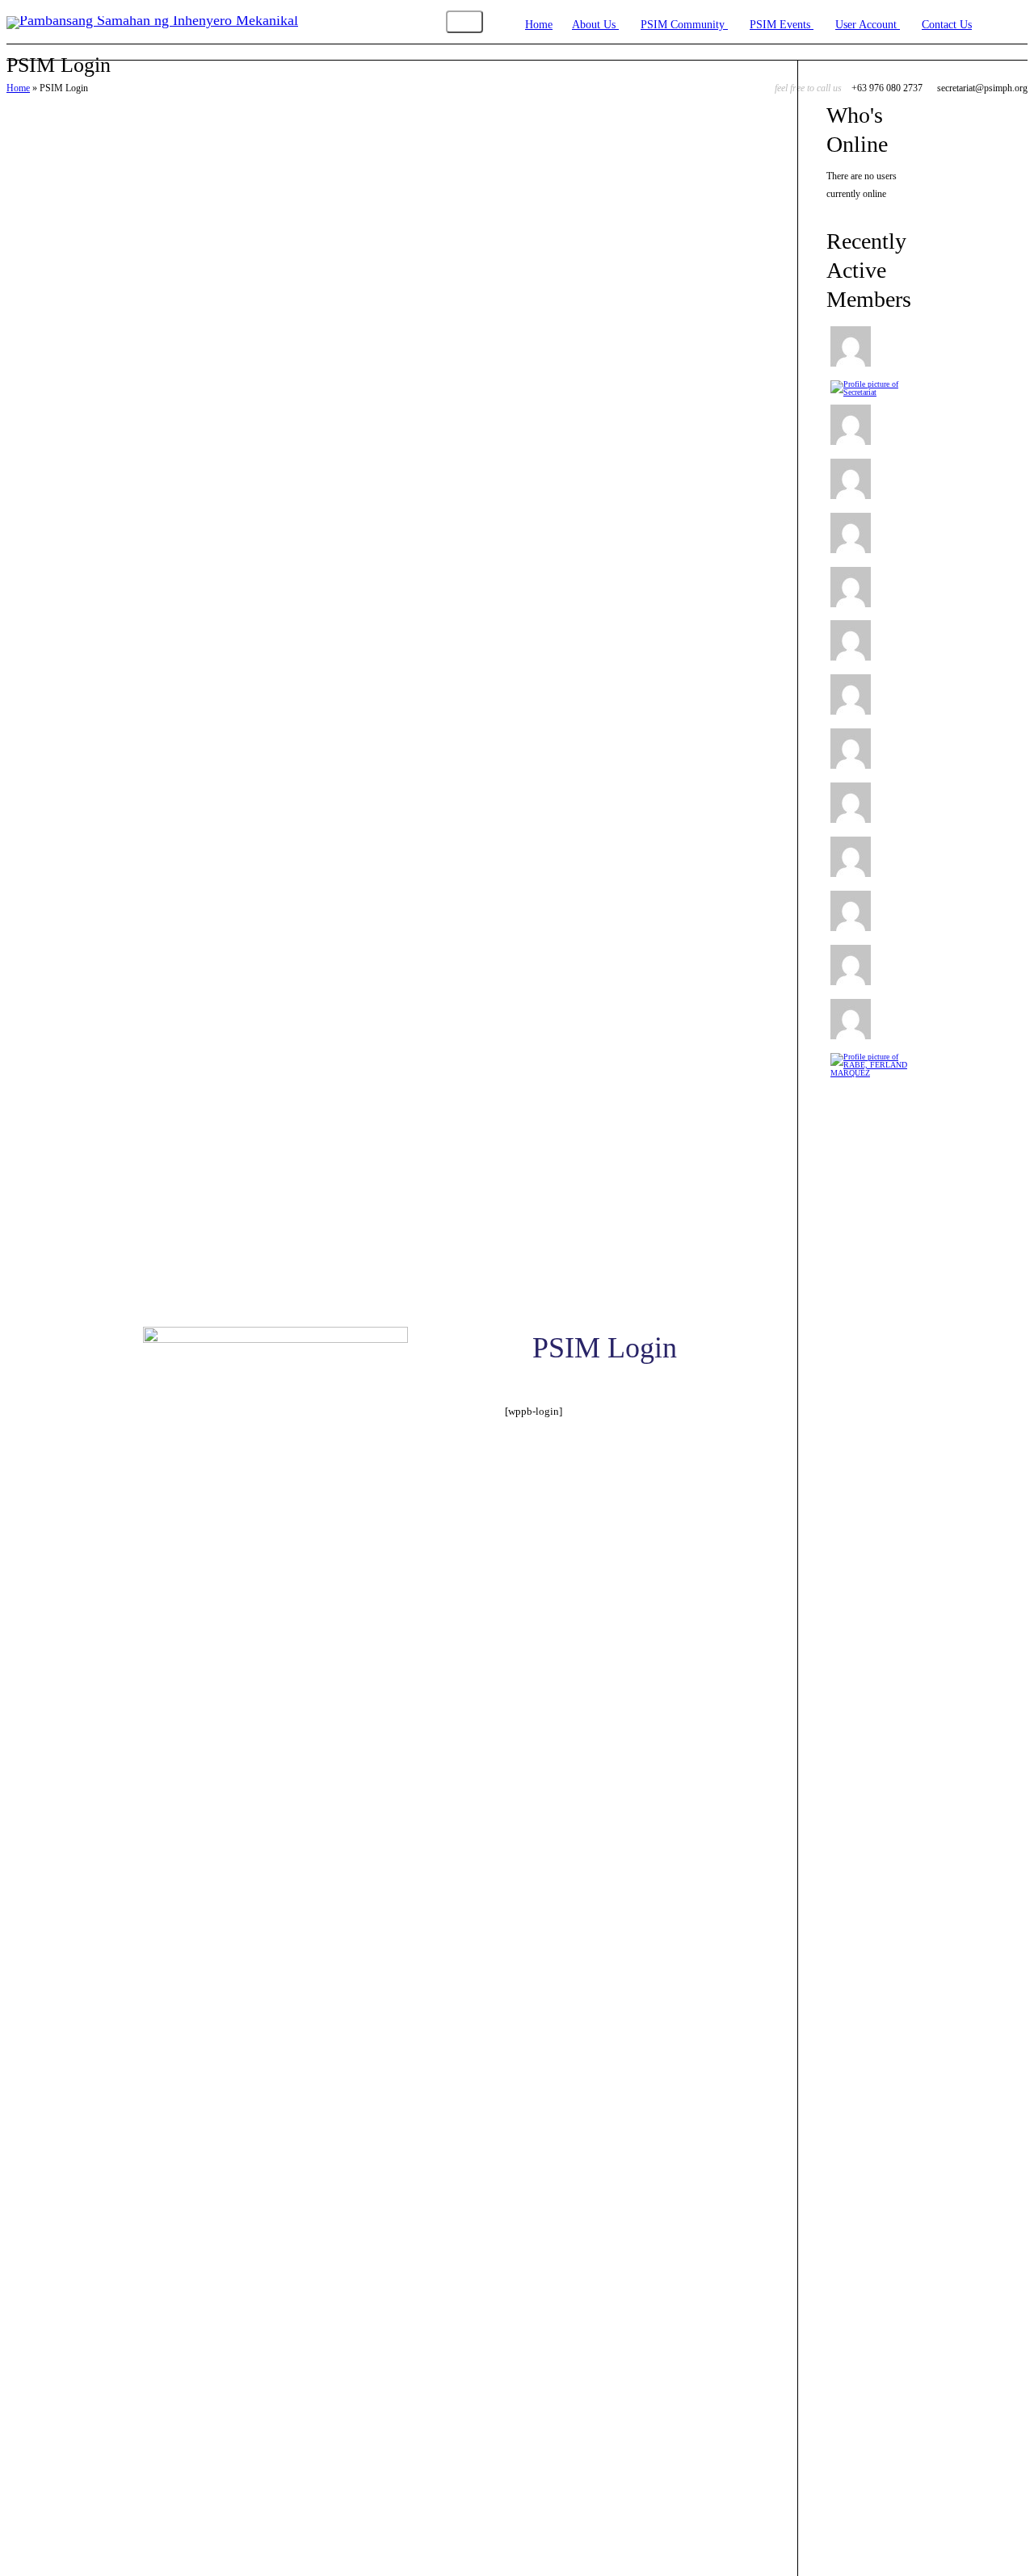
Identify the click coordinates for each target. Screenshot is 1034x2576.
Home (539, 25)
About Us (595, 25)
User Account (868, 25)
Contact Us (947, 25)
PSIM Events (782, 25)
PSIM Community (684, 25)
